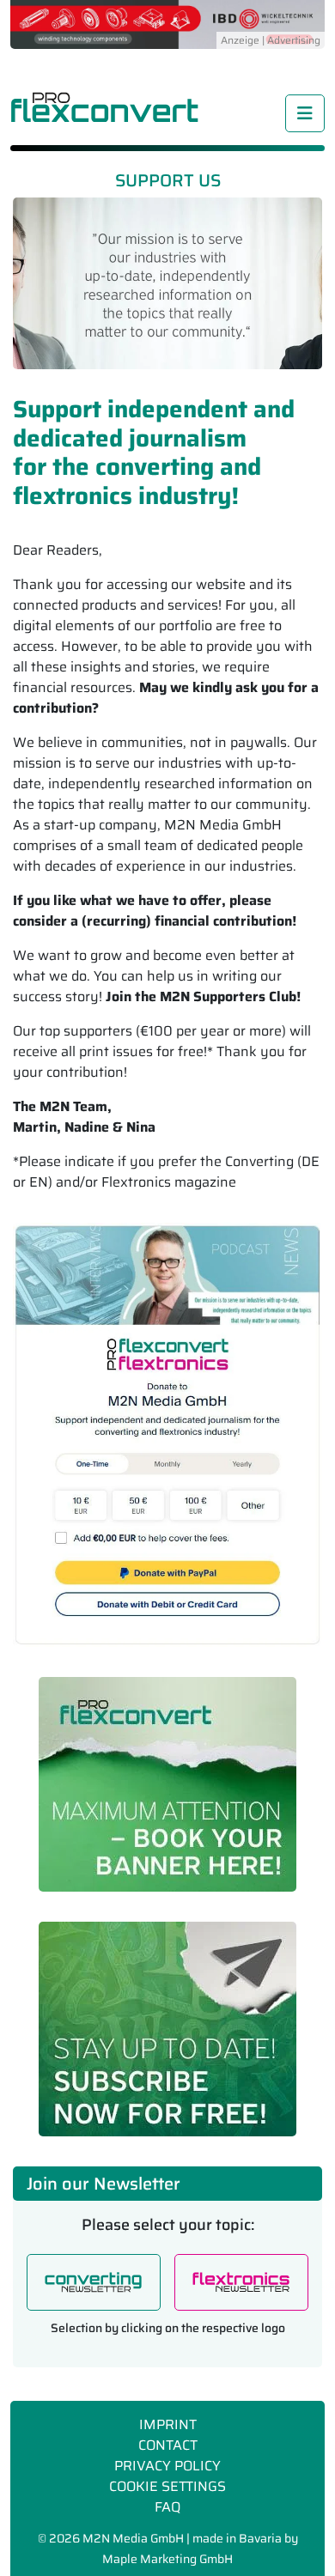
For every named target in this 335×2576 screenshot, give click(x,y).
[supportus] (167, 1435)
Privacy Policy (167, 2466)
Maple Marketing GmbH (167, 2559)
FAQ (167, 2507)
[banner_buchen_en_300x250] (167, 1784)
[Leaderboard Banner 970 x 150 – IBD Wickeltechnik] (167, 23)
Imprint (168, 2424)
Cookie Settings (167, 2486)
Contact (168, 2445)
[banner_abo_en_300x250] (167, 2029)
